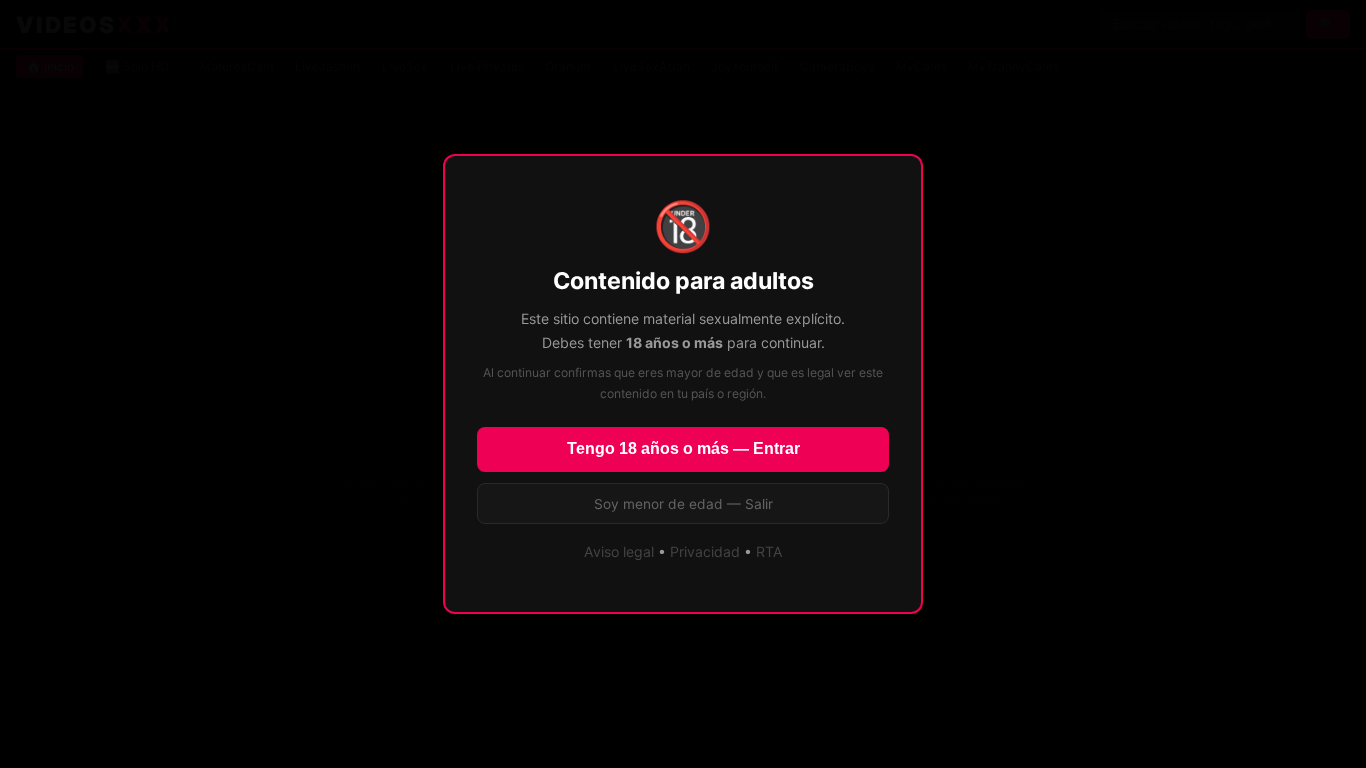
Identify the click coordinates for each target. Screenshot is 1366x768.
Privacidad (705, 551)
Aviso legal (619, 551)
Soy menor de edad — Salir (683, 504)
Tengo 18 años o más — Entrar (683, 448)
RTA (769, 551)
